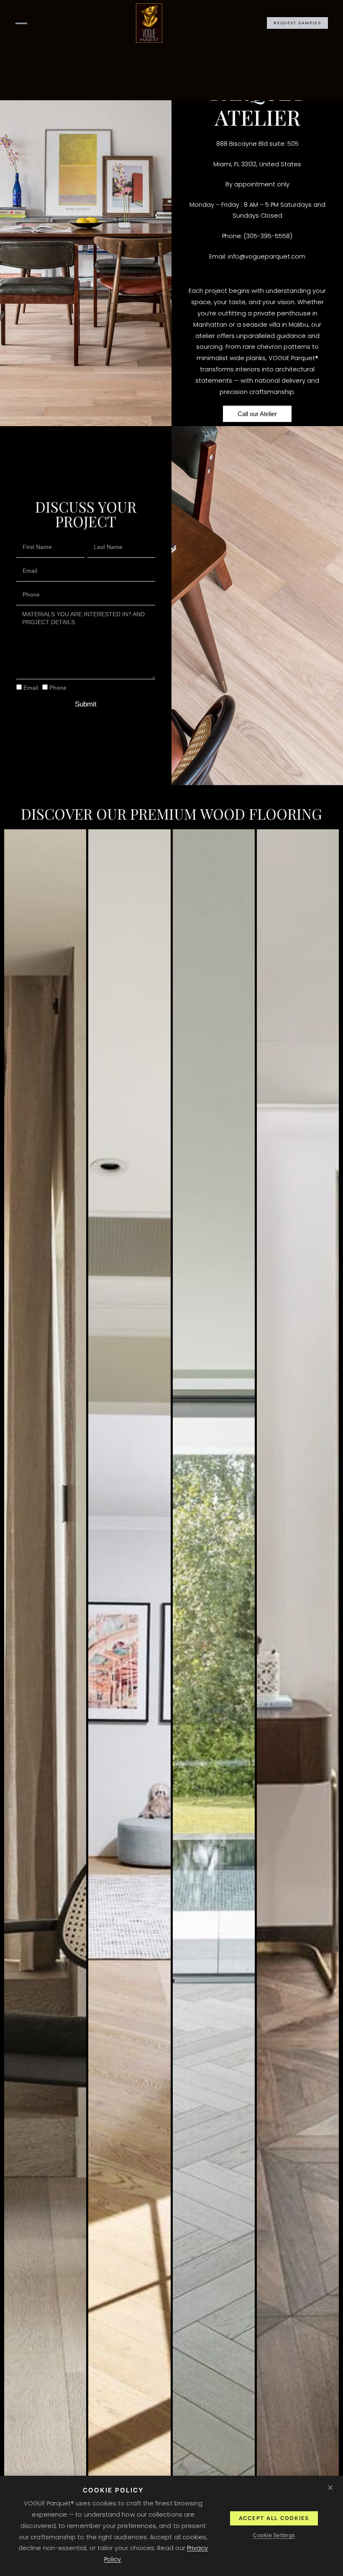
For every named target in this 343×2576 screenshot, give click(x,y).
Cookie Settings (274, 2535)
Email (31, 688)
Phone (58, 688)
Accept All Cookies (274, 2518)
